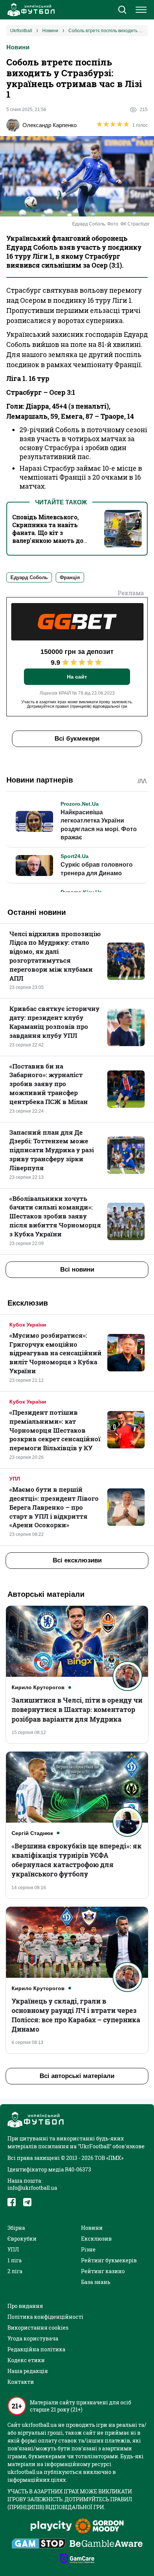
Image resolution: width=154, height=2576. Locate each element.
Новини (18, 47)
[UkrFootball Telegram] (27, 2202)
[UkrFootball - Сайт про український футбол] (30, 10)
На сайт (77, 677)
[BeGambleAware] (106, 2544)
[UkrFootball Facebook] (12, 2202)
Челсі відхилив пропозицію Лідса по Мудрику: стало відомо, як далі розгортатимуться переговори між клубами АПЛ (55, 956)
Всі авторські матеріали (77, 2076)
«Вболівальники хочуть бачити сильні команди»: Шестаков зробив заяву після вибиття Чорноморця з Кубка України (55, 1216)
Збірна (16, 2228)
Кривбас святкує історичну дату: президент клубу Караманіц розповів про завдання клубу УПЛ (54, 1022)
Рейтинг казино (103, 2271)
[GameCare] (77, 2559)
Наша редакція (28, 2371)
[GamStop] (39, 2544)
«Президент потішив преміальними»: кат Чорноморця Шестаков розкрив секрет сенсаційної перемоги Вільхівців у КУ (55, 1430)
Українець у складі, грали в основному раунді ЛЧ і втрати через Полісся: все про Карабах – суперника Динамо (76, 2015)
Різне (88, 2249)
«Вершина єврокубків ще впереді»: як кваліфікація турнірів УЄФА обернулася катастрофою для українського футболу (77, 1860)
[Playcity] (51, 2526)
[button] (122, 10)
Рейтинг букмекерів (109, 2260)
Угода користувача (33, 2338)
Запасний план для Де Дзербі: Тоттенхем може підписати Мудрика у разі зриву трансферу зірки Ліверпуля (52, 1150)
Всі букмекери (77, 739)
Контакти (21, 2382)
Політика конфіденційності (45, 2317)
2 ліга (15, 2271)
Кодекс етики (26, 2360)
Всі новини (77, 1269)
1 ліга (15, 2260)
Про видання (25, 2306)
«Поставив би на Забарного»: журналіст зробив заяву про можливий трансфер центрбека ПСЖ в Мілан (49, 1084)
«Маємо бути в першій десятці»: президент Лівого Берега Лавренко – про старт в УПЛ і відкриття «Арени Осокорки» (54, 1507)
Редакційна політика (36, 2349)
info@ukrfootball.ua (32, 2188)
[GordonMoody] (100, 2527)
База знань (96, 2282)
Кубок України (28, 1325)
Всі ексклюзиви (77, 1560)
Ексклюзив (96, 2239)
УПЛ (15, 1479)
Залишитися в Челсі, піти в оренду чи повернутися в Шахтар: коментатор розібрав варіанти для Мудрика (77, 1709)
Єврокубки (22, 2239)
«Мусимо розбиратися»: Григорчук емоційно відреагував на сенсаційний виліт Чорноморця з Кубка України (56, 1353)
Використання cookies (38, 2328)
